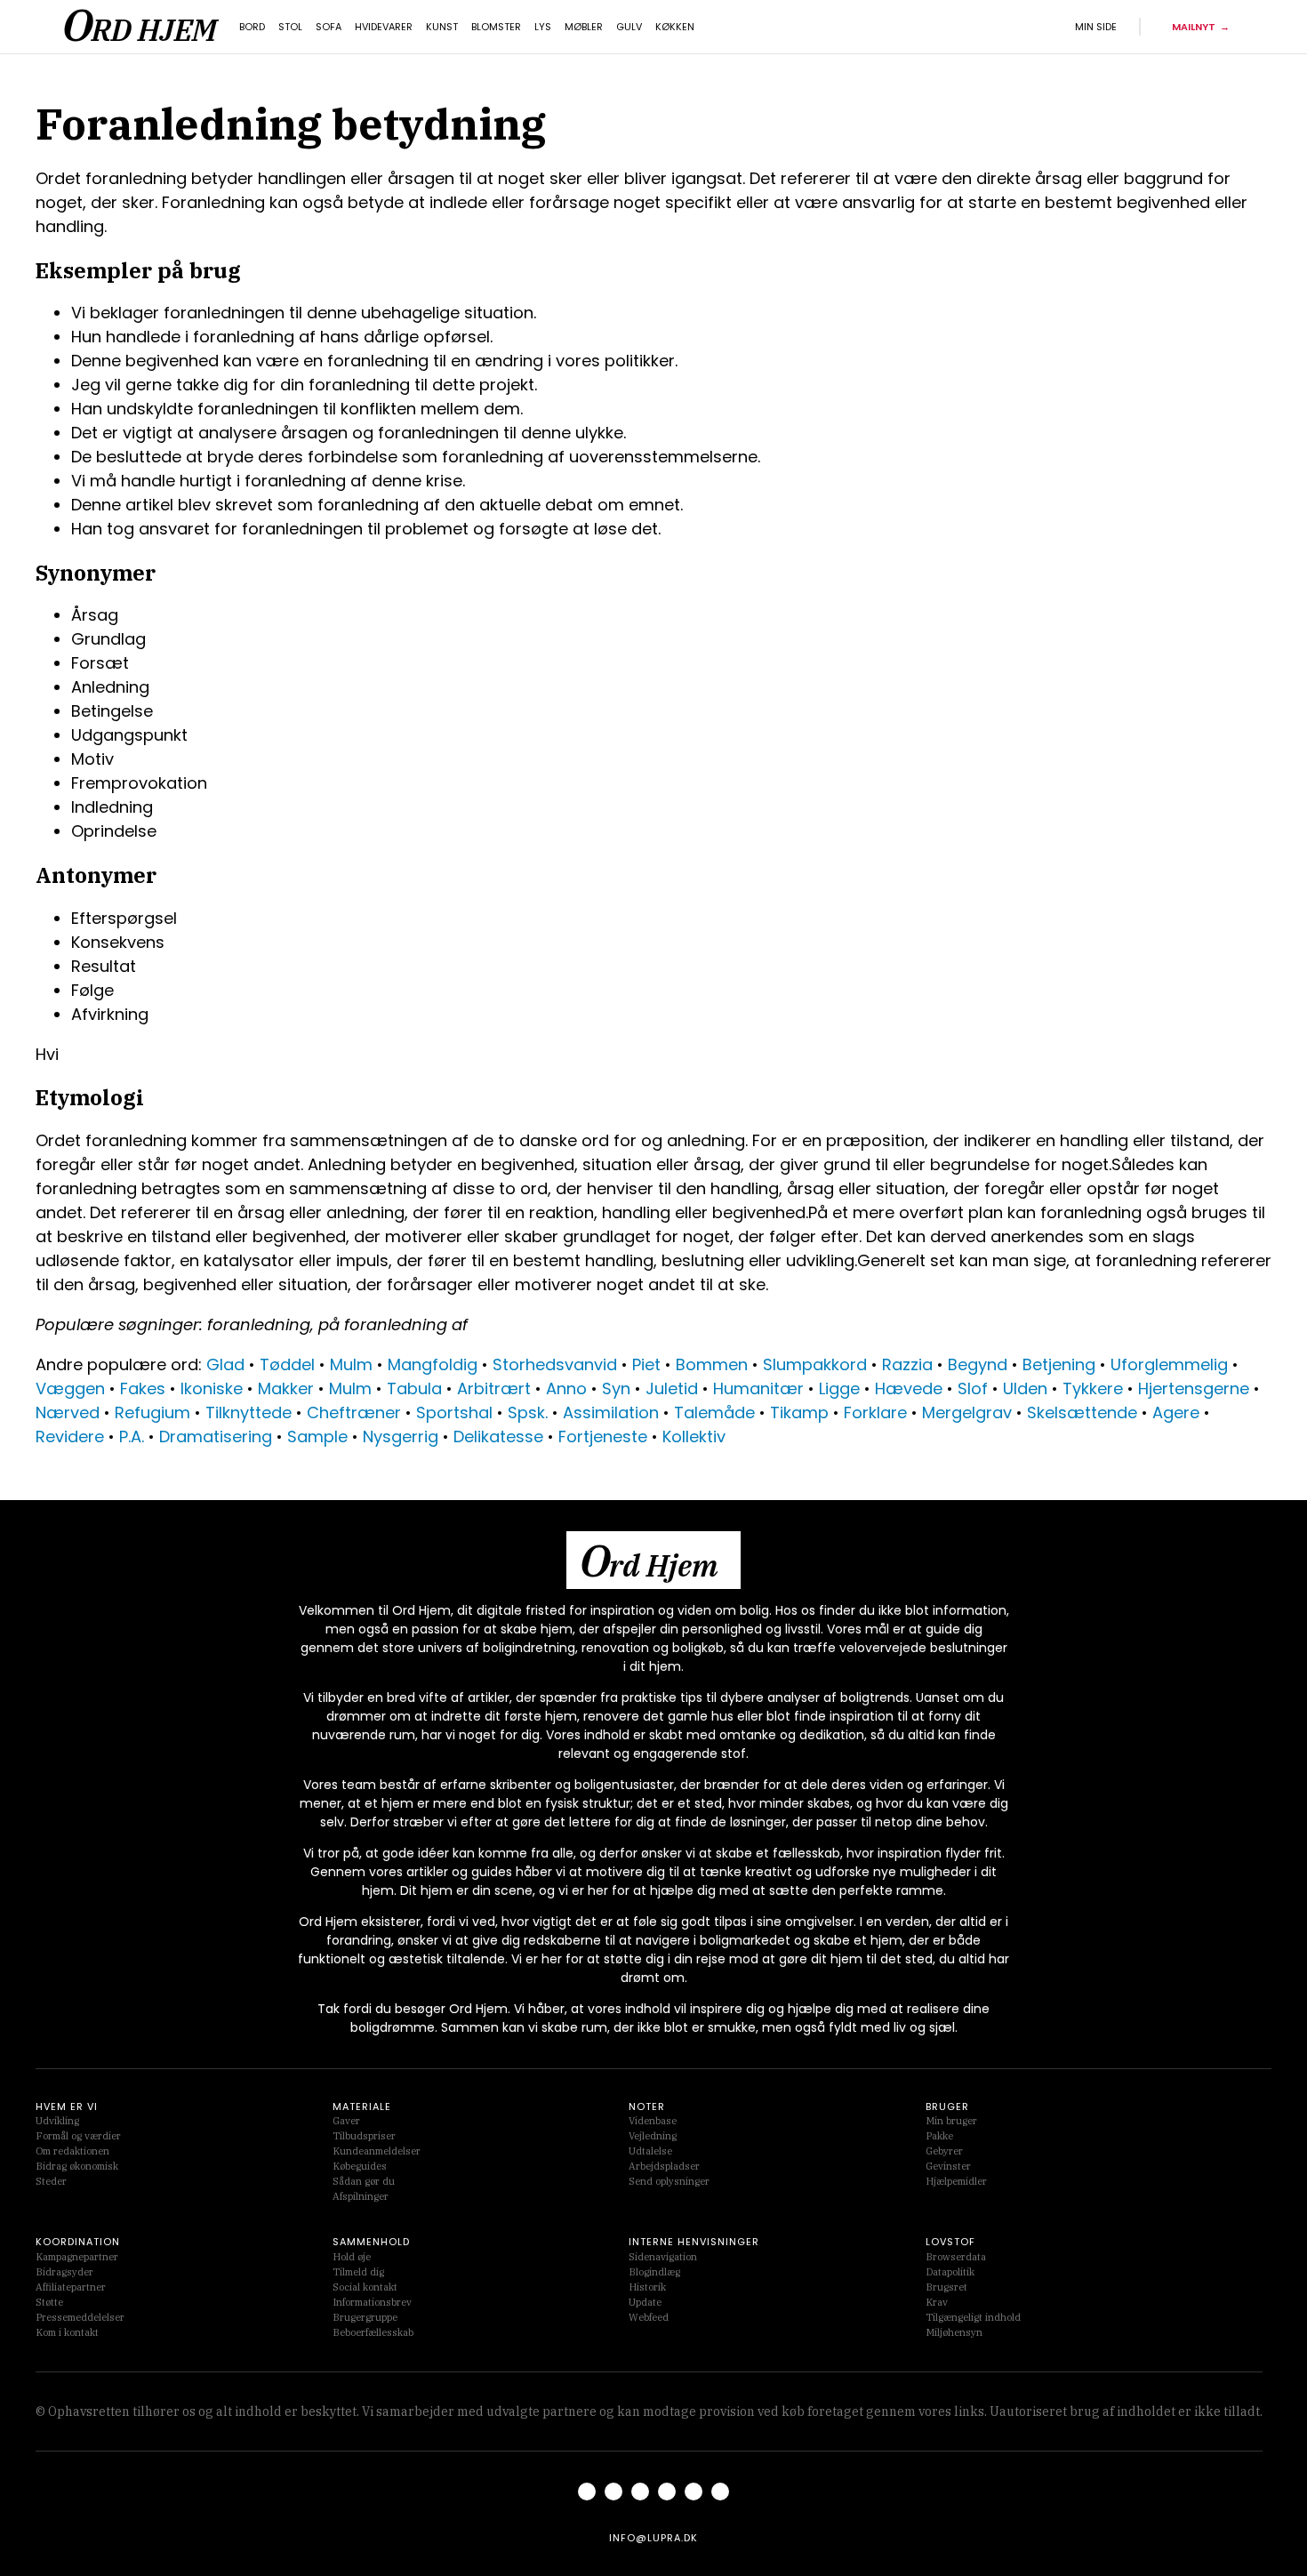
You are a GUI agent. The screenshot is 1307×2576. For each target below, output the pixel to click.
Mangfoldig (433, 1364)
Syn (616, 1388)
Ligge (839, 1388)
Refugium (152, 1412)
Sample (317, 1436)
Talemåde (714, 1412)
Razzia (907, 1364)
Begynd (978, 1364)
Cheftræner (354, 1412)
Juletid (672, 1388)
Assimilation (611, 1412)
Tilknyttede (249, 1412)
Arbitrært (494, 1388)
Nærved (68, 1412)
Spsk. (528, 1412)
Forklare (875, 1412)
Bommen (712, 1364)
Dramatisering (216, 1436)
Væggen (70, 1388)
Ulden (1025, 1388)
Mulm (351, 1364)
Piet (646, 1364)
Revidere (70, 1436)
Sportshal (454, 1412)
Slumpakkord (815, 1364)
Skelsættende (1082, 1412)
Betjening (1059, 1364)
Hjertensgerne (1194, 1388)
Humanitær (758, 1388)
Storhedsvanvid (555, 1364)
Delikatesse (498, 1436)
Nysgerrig (401, 1436)
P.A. (132, 1436)
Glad (225, 1364)
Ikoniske (212, 1388)
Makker (286, 1388)
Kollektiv (694, 1436)
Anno (566, 1388)
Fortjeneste (603, 1436)
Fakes (143, 1388)
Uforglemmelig (1169, 1364)
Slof (973, 1388)
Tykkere (1093, 1388)
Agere (1176, 1412)
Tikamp (799, 1412)
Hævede (909, 1388)
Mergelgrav (967, 1412)
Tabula (414, 1388)
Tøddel (287, 1364)
